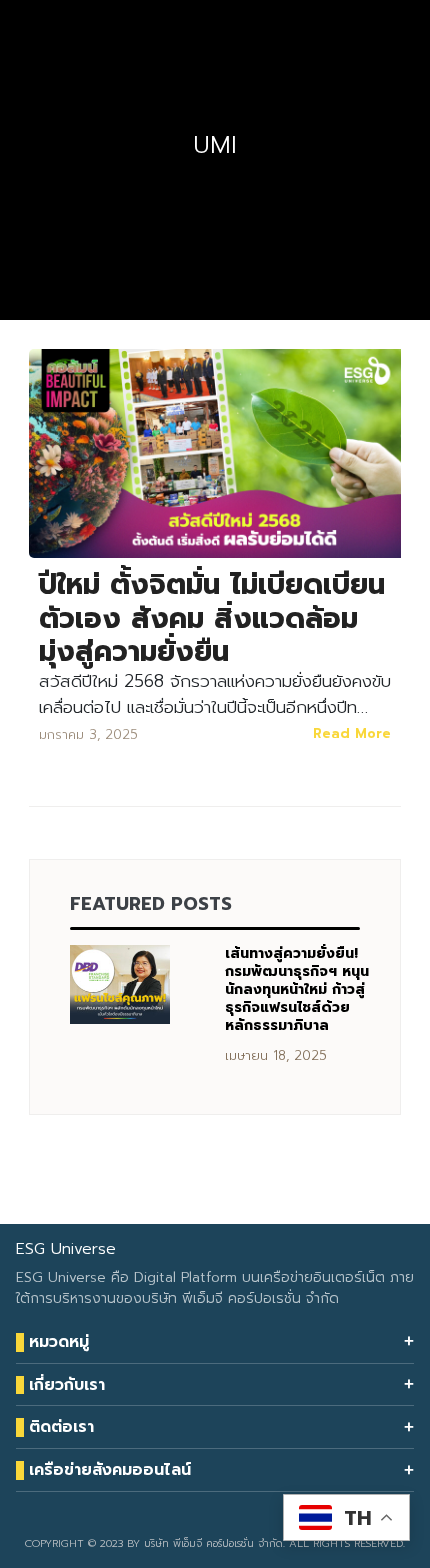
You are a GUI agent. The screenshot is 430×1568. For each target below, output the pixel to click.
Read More (352, 733)
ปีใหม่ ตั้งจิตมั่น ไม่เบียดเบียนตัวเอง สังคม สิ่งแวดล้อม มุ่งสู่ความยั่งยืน (212, 618)
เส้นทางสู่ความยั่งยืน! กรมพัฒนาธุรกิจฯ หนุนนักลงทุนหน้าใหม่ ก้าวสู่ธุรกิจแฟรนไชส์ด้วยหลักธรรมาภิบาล (297, 989)
